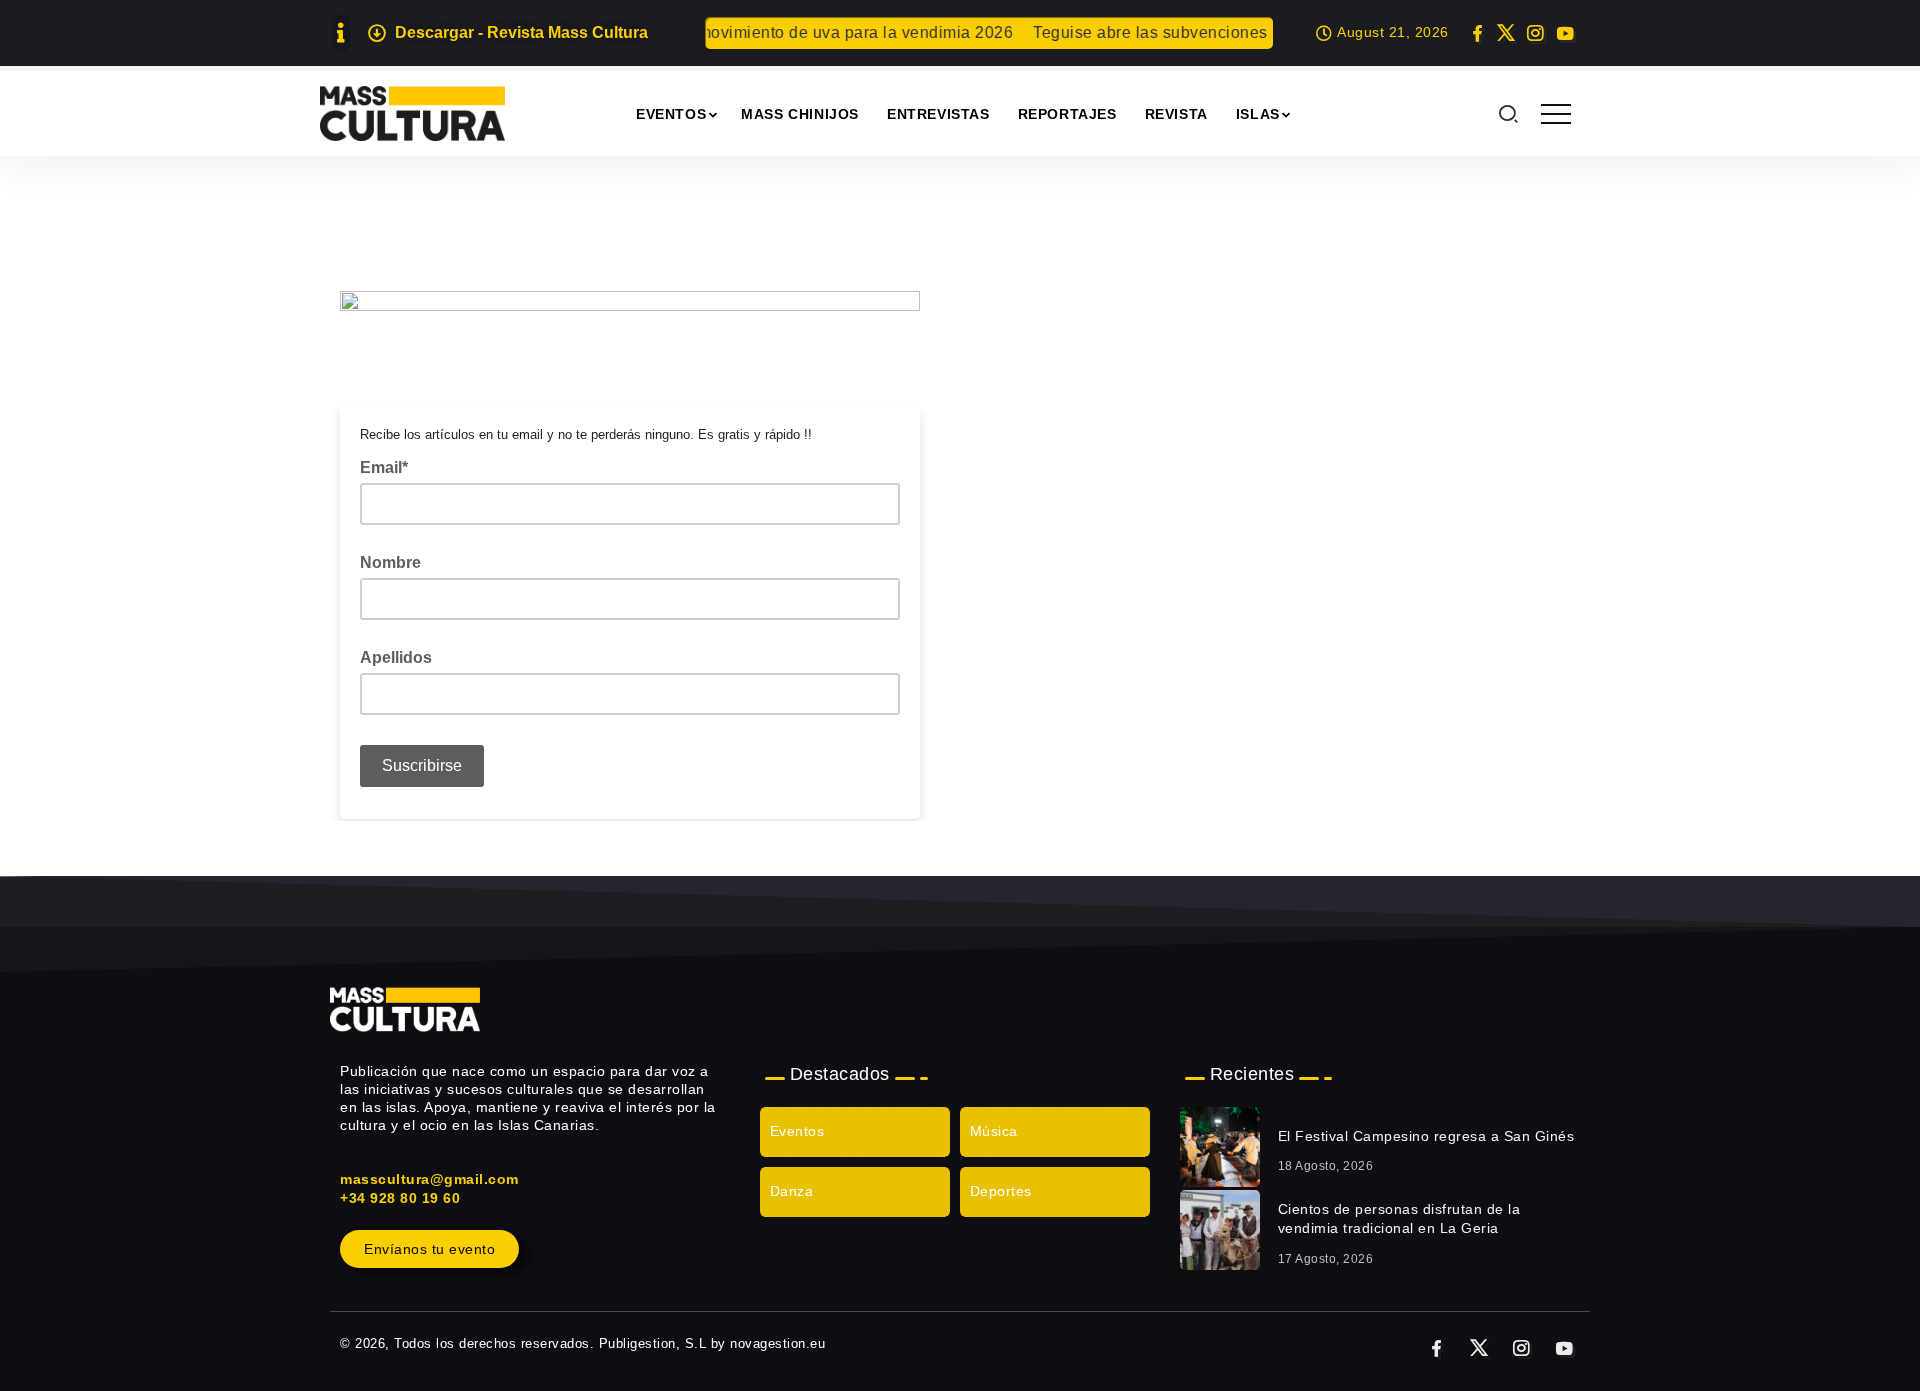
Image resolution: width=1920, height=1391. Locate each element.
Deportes (1001, 1191)
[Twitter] (1506, 33)
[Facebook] (1477, 33)
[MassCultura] (412, 112)
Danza (792, 1191)
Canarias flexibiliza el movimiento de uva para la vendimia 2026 (752, 32)
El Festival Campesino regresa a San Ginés (1426, 1136)
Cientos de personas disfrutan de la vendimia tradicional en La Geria (1399, 1219)
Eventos (797, 1131)
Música (994, 1131)
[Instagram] (1535, 33)
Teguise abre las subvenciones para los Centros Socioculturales (1258, 32)
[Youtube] (1564, 33)
